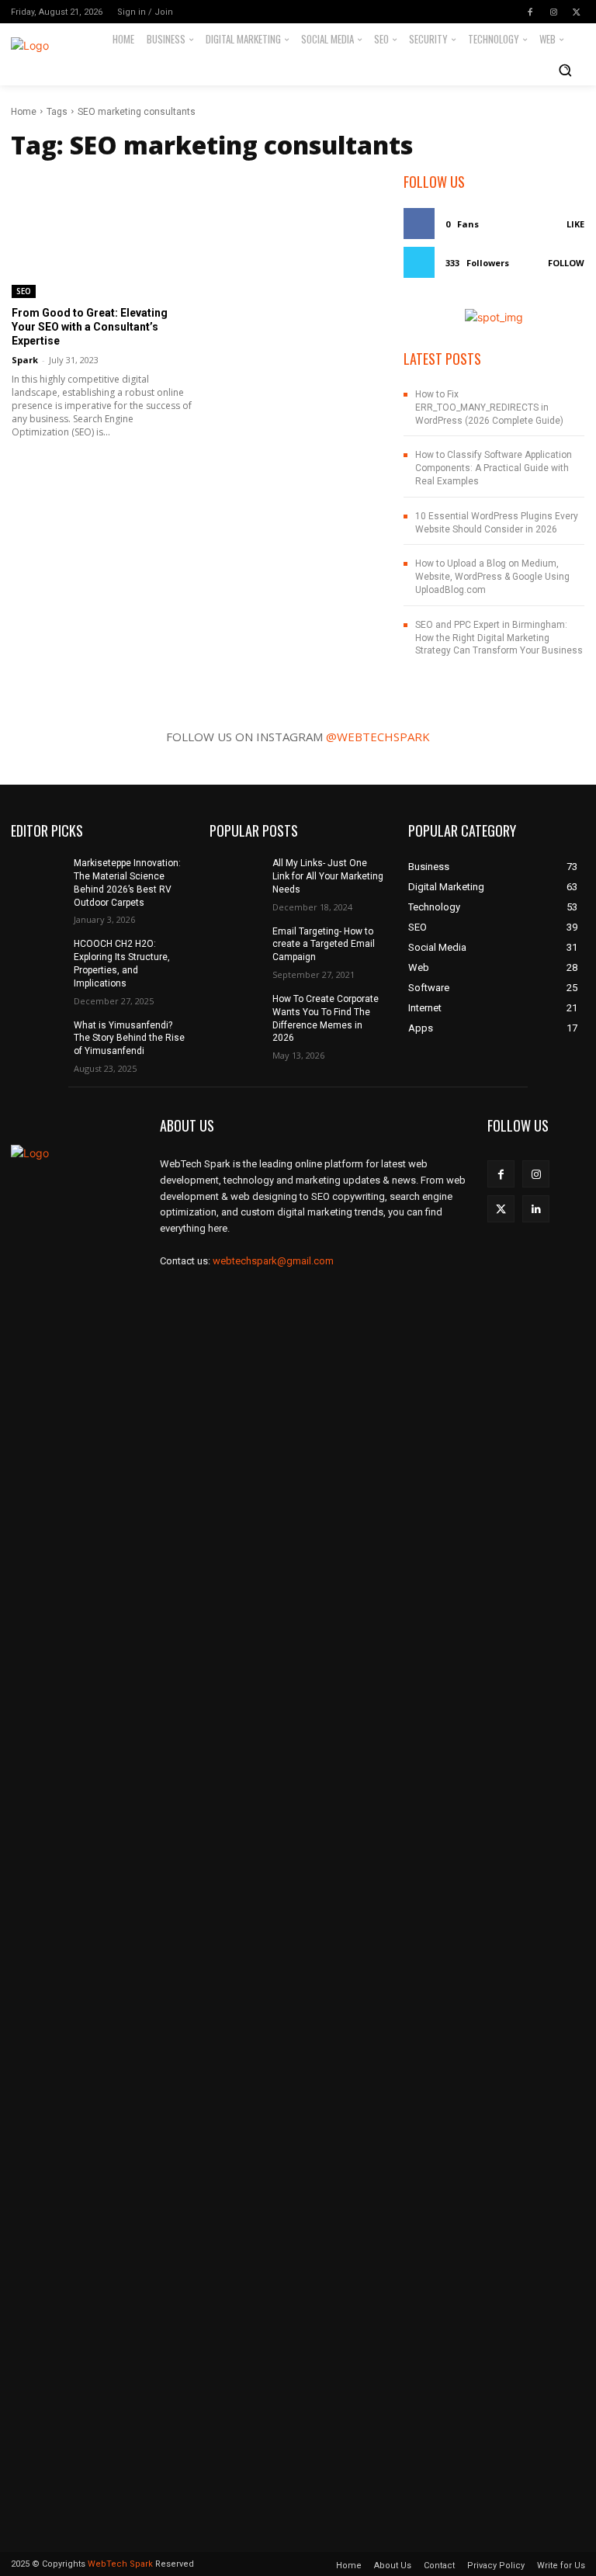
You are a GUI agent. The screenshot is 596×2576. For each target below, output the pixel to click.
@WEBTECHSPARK (378, 737)
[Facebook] (530, 12)
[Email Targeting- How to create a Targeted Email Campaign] (236, 944)
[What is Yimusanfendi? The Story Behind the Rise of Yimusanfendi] (37, 1038)
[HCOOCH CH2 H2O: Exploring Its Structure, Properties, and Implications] (37, 956)
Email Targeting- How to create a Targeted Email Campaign (324, 945)
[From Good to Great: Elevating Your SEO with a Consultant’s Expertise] (102, 235)
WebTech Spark (120, 2564)
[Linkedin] (536, 1209)
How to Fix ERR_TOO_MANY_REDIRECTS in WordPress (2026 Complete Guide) (489, 407)
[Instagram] (553, 12)
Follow (566, 263)
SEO (24, 291)
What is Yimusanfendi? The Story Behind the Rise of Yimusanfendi (129, 1038)
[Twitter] (577, 12)
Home (24, 112)
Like (575, 224)
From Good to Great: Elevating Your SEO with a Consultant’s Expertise (90, 327)
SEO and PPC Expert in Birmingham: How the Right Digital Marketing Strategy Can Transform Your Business (499, 638)
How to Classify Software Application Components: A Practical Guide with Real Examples (494, 468)
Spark (25, 360)
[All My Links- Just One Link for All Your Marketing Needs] (236, 875)
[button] (565, 70)
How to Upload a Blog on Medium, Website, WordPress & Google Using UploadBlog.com (492, 577)
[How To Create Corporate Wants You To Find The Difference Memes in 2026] (236, 1011)
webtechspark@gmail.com (273, 1261)
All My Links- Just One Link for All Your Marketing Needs (328, 876)
